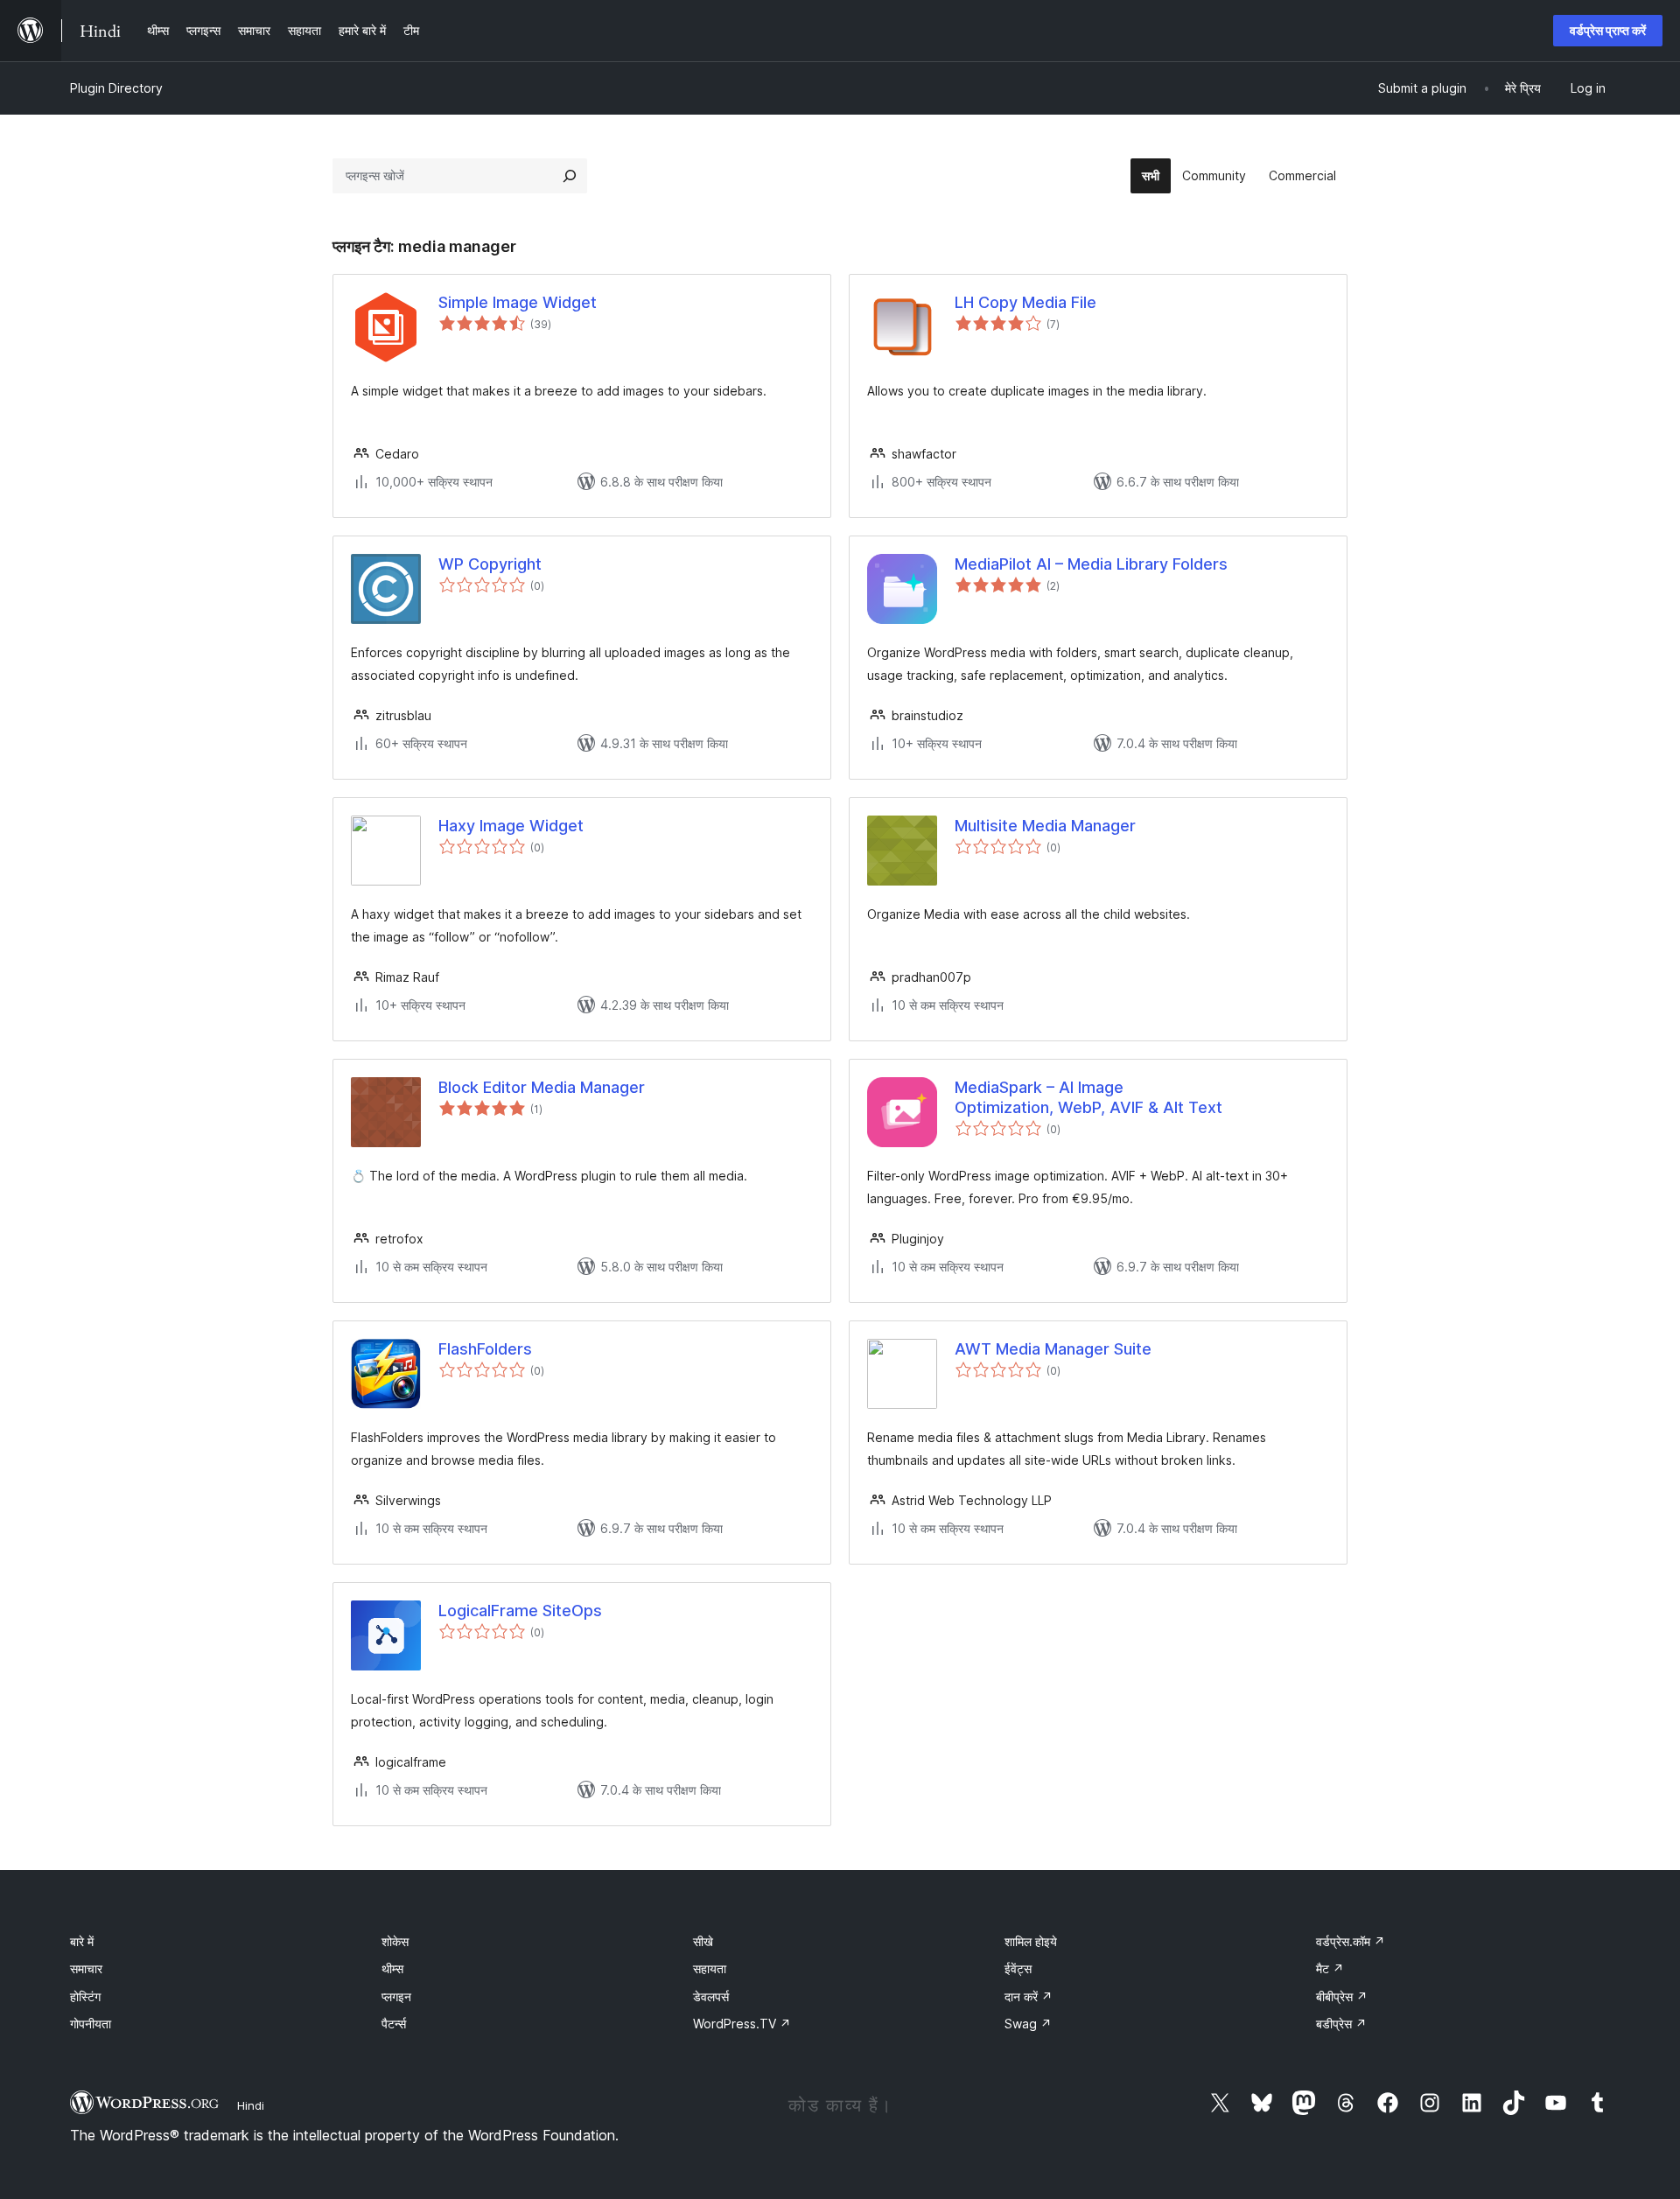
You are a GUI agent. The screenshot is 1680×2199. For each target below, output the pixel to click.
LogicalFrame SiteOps (520, 1611)
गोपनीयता (91, 2024)
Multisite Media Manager (1045, 826)
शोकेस (395, 1941)
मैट (1330, 1968)
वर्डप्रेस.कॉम (1351, 1941)
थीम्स (392, 1968)
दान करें (1029, 1996)
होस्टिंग (85, 1996)
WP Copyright (490, 564)
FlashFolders (485, 1349)
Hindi (251, 2105)
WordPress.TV (742, 2024)
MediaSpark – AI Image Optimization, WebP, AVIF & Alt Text (1088, 1097)
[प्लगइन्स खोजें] (570, 176)
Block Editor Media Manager (542, 1087)
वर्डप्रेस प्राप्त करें (1608, 30)
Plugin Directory (116, 88)
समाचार (86, 1968)
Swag (1028, 2024)
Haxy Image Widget (511, 826)
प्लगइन (396, 1996)
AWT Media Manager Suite (1053, 1349)
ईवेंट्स (1018, 1968)
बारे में (82, 1941)
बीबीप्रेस (1342, 1996)
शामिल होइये (1031, 1941)
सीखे (703, 1941)
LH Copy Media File (1025, 302)
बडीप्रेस (1341, 2024)
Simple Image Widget (518, 302)
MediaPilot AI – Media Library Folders (1091, 564)
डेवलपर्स (711, 1996)
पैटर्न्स (394, 2024)
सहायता (710, 1968)
